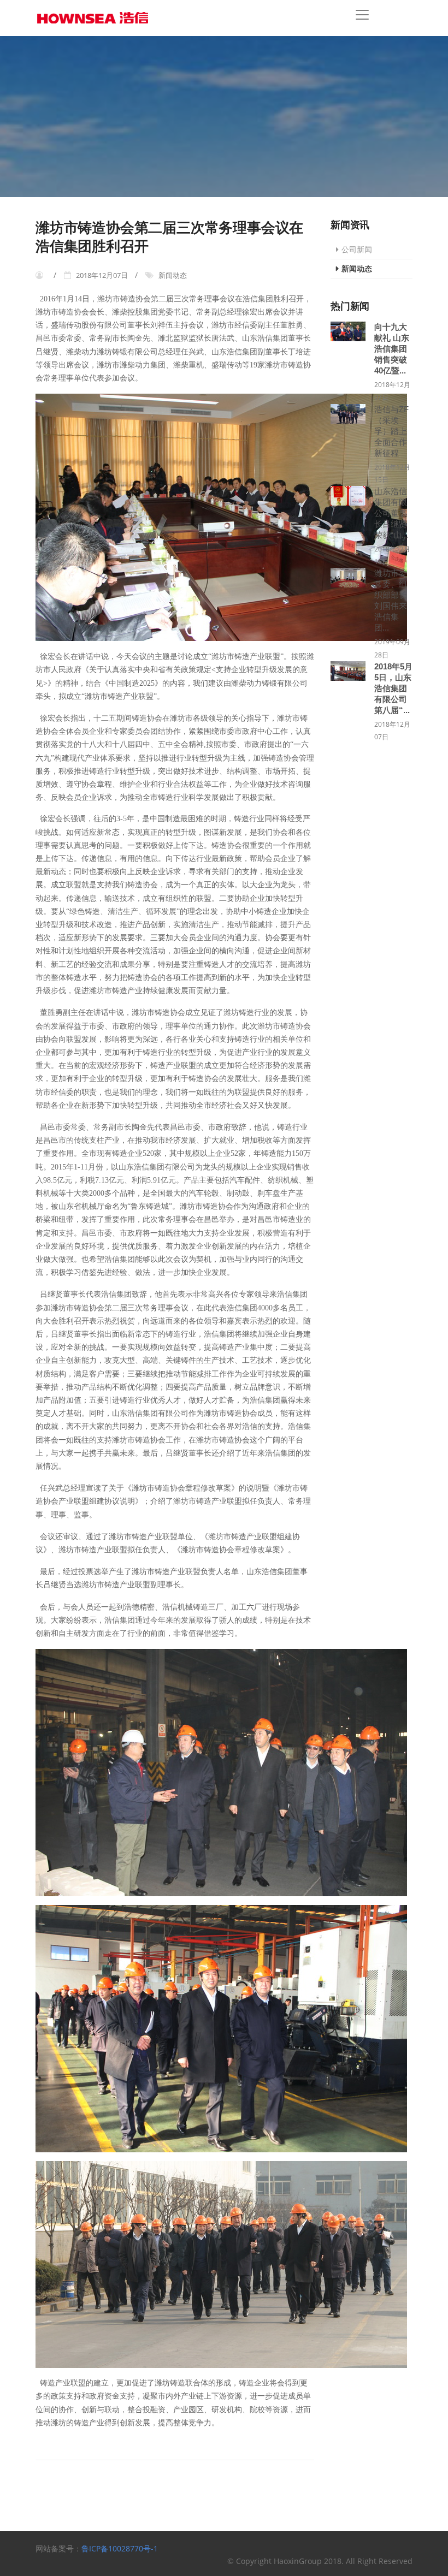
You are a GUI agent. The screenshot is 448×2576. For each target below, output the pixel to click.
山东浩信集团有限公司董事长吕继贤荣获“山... (391, 513)
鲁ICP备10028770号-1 (120, 2548)
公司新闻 (357, 249)
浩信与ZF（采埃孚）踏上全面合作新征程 (391, 431)
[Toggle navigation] (362, 15)
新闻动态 (357, 268)
